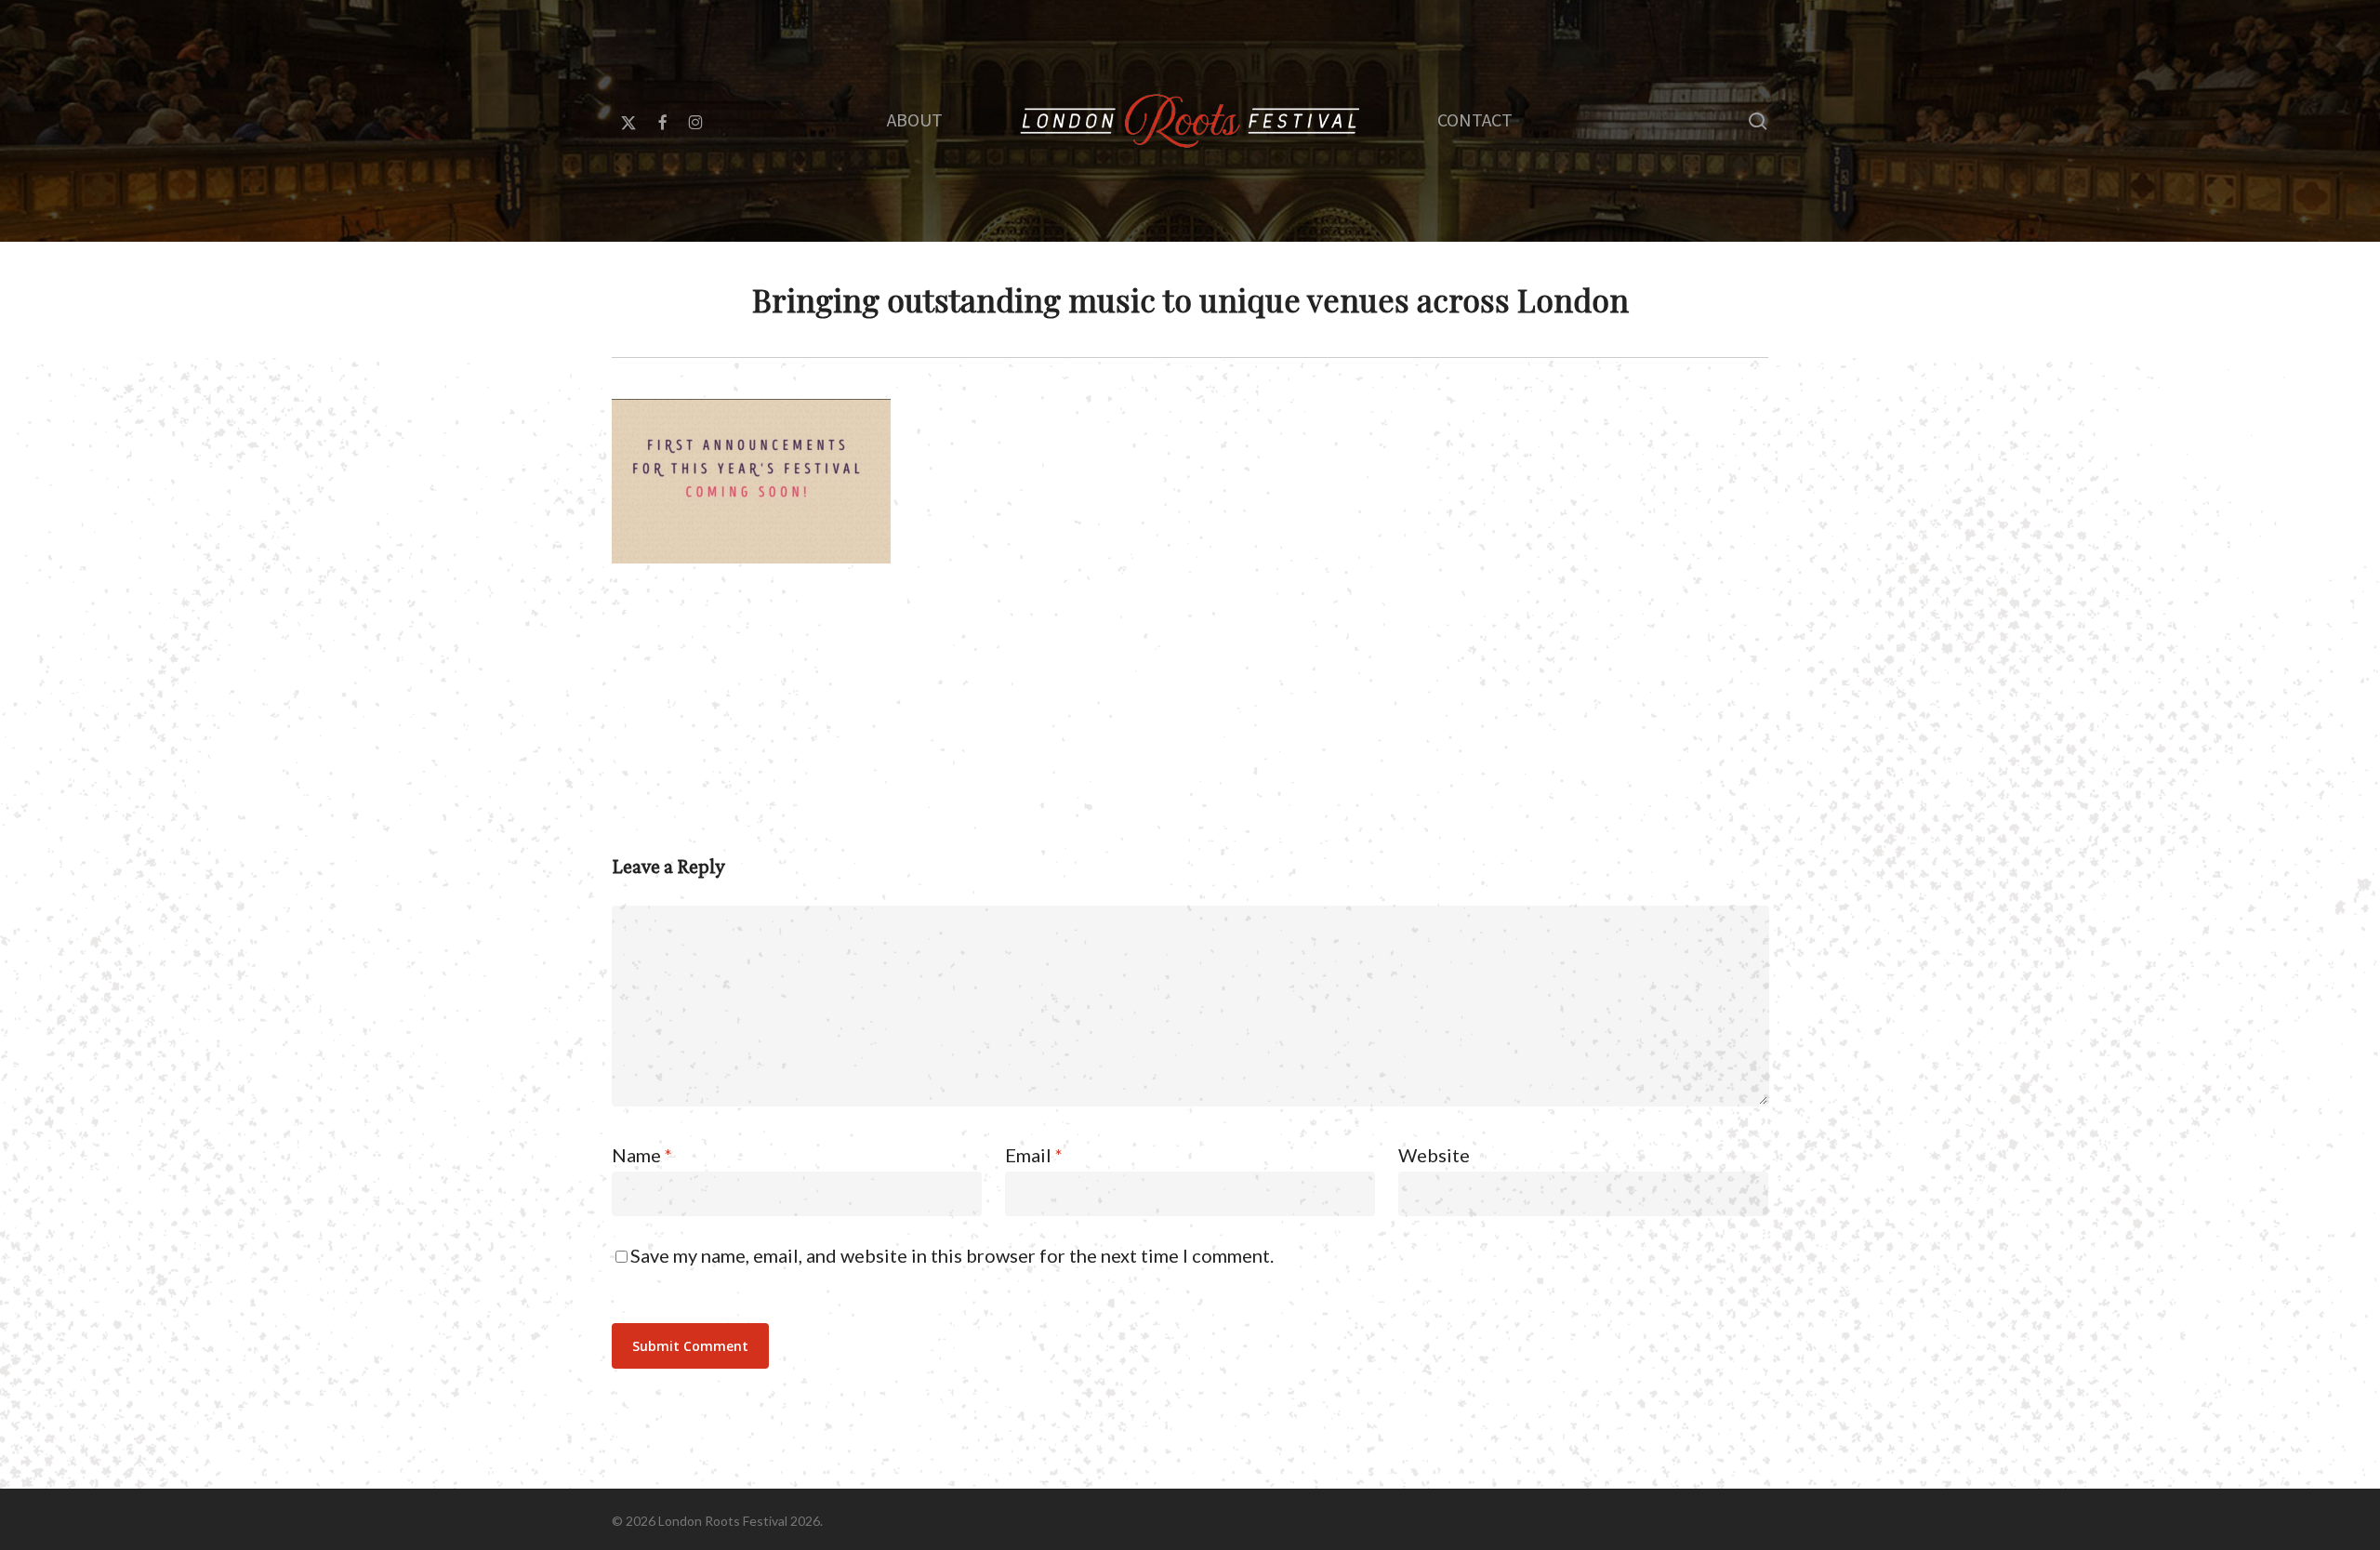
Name (642, 1155)
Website (1434, 1155)
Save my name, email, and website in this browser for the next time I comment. (952, 1255)
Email (1034, 1155)
